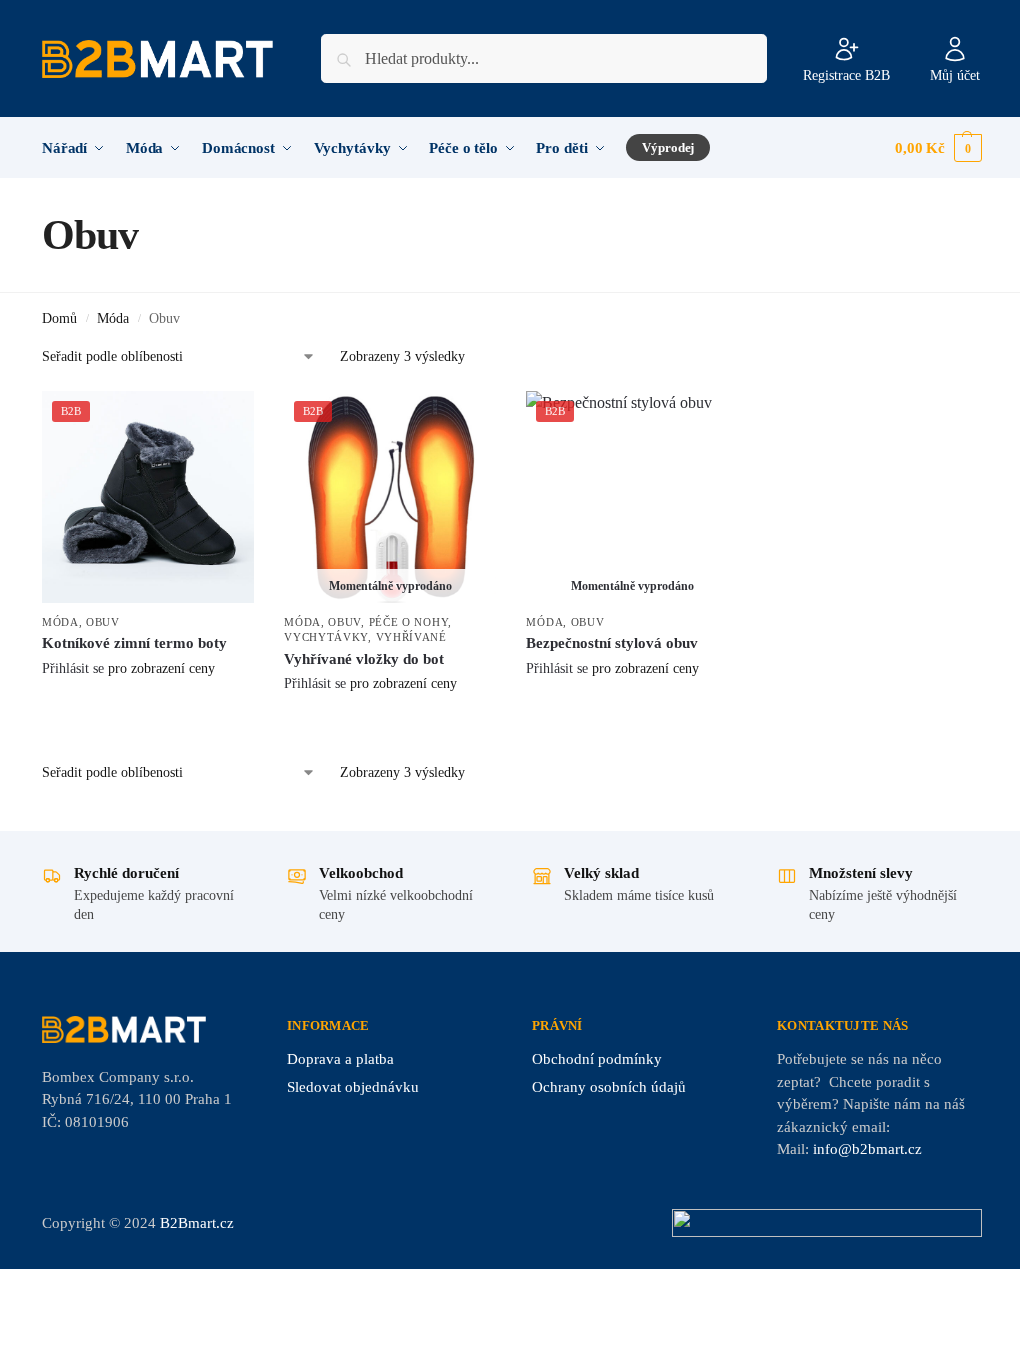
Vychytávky (326, 637)
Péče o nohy (409, 622)
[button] (938, 148)
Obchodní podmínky (597, 1059)
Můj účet (955, 75)
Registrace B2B (846, 75)
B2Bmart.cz (197, 1223)
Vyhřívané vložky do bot (364, 659)
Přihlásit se (73, 668)
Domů (59, 318)
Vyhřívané (411, 637)
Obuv (103, 622)
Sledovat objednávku (353, 1087)
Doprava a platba (340, 1059)
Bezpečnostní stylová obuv (612, 643)
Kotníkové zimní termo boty (134, 643)
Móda (113, 318)
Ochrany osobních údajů (609, 1087)
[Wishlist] (224, 421)
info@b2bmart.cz (867, 1149)
